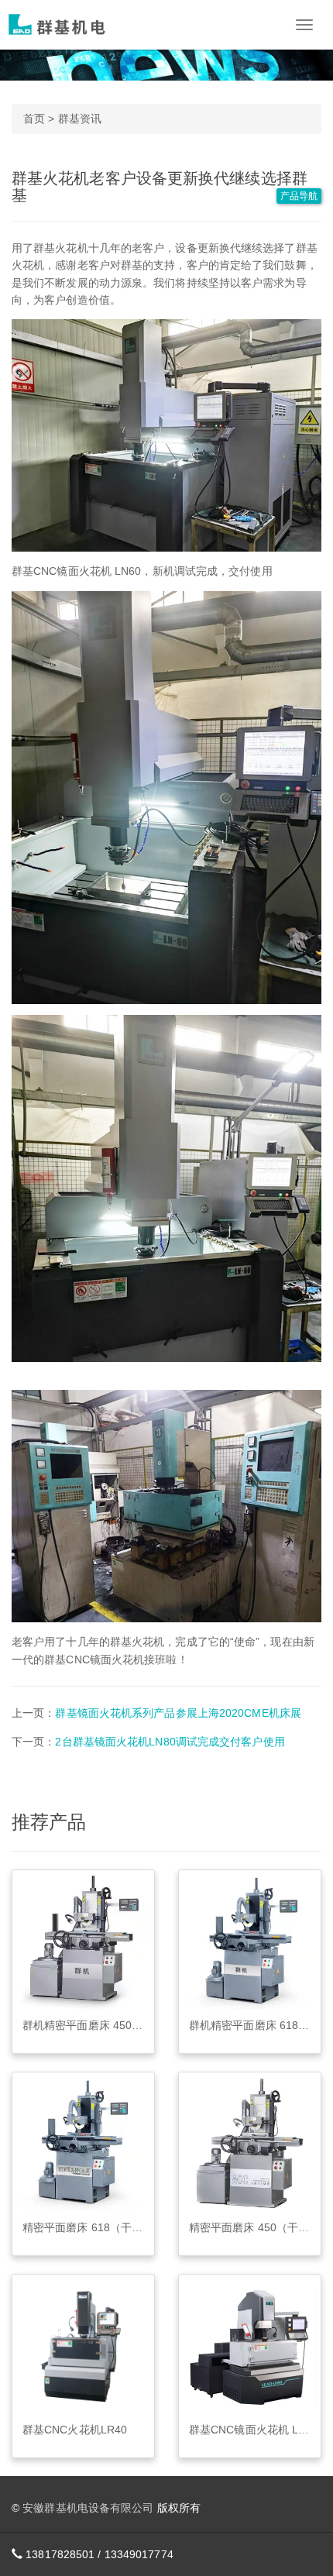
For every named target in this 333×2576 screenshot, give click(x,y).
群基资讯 (80, 119)
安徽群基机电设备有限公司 (88, 2508)
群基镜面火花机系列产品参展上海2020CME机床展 (178, 1713)
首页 (34, 119)
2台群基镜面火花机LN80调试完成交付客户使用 (170, 1742)
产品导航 (299, 196)
